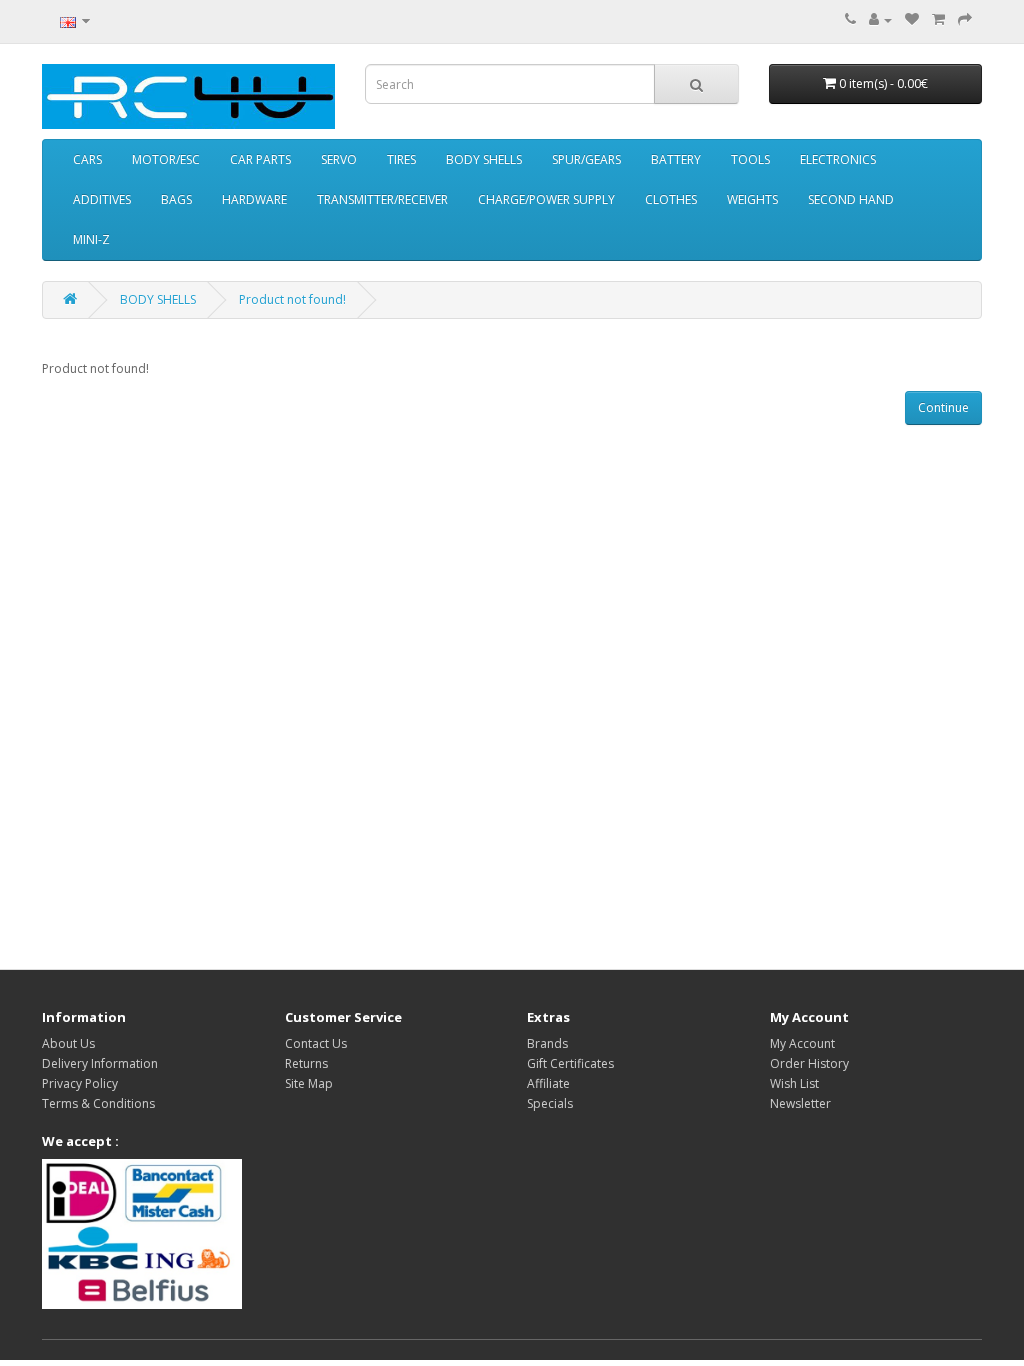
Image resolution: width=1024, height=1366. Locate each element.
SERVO (339, 159)
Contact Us (316, 1043)
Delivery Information (100, 1063)
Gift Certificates (570, 1063)
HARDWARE (254, 199)
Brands (547, 1043)
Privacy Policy (80, 1083)
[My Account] (880, 19)
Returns (306, 1063)
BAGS (176, 199)
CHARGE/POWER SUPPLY (546, 199)
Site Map (309, 1083)
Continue (943, 407)
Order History (809, 1063)
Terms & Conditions (98, 1103)
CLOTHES (671, 199)
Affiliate (548, 1083)
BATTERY (676, 159)
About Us (68, 1043)
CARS (87, 159)
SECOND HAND (851, 199)
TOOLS (750, 159)
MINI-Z (91, 239)
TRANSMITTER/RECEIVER (382, 199)
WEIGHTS (752, 199)
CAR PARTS (260, 159)
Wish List (794, 1083)
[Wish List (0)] (912, 19)
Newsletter (800, 1103)
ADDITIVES (102, 199)
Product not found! (292, 299)
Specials (550, 1103)
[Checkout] (965, 19)
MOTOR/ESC (166, 159)
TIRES (401, 159)
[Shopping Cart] (938, 19)
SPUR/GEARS (586, 159)
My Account (802, 1043)
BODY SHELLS (484, 159)
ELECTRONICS (838, 159)
